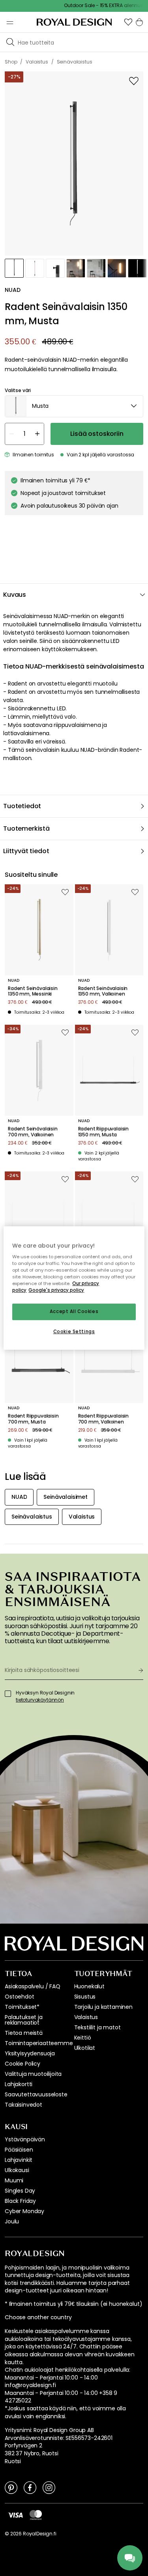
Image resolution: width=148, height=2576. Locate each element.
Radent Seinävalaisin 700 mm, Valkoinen (33, 1132)
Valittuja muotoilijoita (33, 2074)
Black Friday (20, 2201)
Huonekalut (89, 1986)
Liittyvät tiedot (26, 851)
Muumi (14, 2180)
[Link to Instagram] (49, 2487)
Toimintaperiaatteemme (39, 2043)
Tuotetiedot (22, 806)
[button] (128, 22)
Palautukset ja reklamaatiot (24, 2020)
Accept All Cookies (74, 1312)
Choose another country (38, 2317)
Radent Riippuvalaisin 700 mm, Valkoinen (104, 1419)
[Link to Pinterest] (11, 2487)
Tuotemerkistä (26, 828)
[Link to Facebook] (30, 2487)
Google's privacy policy (56, 1291)
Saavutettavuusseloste (36, 2094)
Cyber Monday (24, 2211)
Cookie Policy (22, 2064)
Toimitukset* (22, 2007)
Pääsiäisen (19, 2150)
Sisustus (85, 1997)
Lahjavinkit (19, 2160)
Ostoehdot (20, 1997)
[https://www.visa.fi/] (15, 2514)
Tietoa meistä (24, 2033)
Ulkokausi (17, 2170)
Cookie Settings (74, 1332)
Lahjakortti (19, 2084)
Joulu (12, 2221)
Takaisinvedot (23, 2105)
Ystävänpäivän (25, 2139)
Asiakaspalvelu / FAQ (33, 1986)
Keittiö (83, 2038)
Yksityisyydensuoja (30, 2053)
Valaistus (86, 2017)
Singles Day (20, 2191)
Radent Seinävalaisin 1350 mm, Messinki (33, 991)
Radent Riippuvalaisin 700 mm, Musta (33, 1419)
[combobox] (74, 406)
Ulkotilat (85, 2048)
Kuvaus (15, 595)
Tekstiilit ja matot (97, 2027)
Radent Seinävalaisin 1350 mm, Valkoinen (103, 991)
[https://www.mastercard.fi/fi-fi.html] (36, 2515)
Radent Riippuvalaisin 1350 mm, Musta (104, 1132)
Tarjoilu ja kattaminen (103, 2007)
